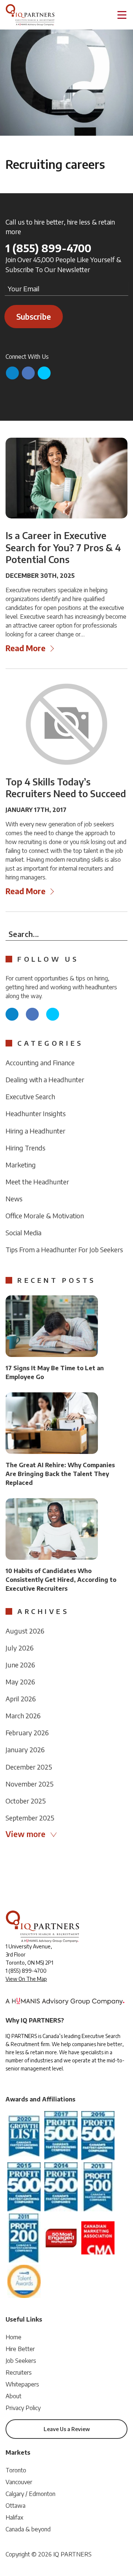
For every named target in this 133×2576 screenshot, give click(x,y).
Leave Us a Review (67, 2429)
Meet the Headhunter (37, 1182)
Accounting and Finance (40, 1063)
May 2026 (20, 1682)
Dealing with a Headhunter (45, 1079)
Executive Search (30, 1096)
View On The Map (26, 1979)
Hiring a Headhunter (35, 1131)
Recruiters (19, 2372)
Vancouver (19, 2482)
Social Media (23, 1233)
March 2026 (23, 1716)
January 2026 (25, 1749)
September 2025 (30, 1818)
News (14, 1199)
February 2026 (27, 1733)
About (13, 2396)
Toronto (16, 2470)
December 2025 (29, 1767)
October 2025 (26, 1801)
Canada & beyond (28, 2529)
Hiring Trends (25, 1148)
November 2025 (30, 1784)
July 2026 (20, 1648)
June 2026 (20, 1665)
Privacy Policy (23, 2408)
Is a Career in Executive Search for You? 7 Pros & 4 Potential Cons (63, 547)
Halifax (14, 2517)
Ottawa (16, 2506)
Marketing (21, 1165)
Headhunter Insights (36, 1113)
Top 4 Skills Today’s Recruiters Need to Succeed (66, 788)
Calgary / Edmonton (30, 2494)
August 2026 (25, 1631)
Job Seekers (21, 2361)
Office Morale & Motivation (45, 1216)
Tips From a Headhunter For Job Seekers (64, 1249)
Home (13, 2337)
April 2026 (21, 1699)
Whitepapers (22, 2384)
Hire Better (20, 2349)
